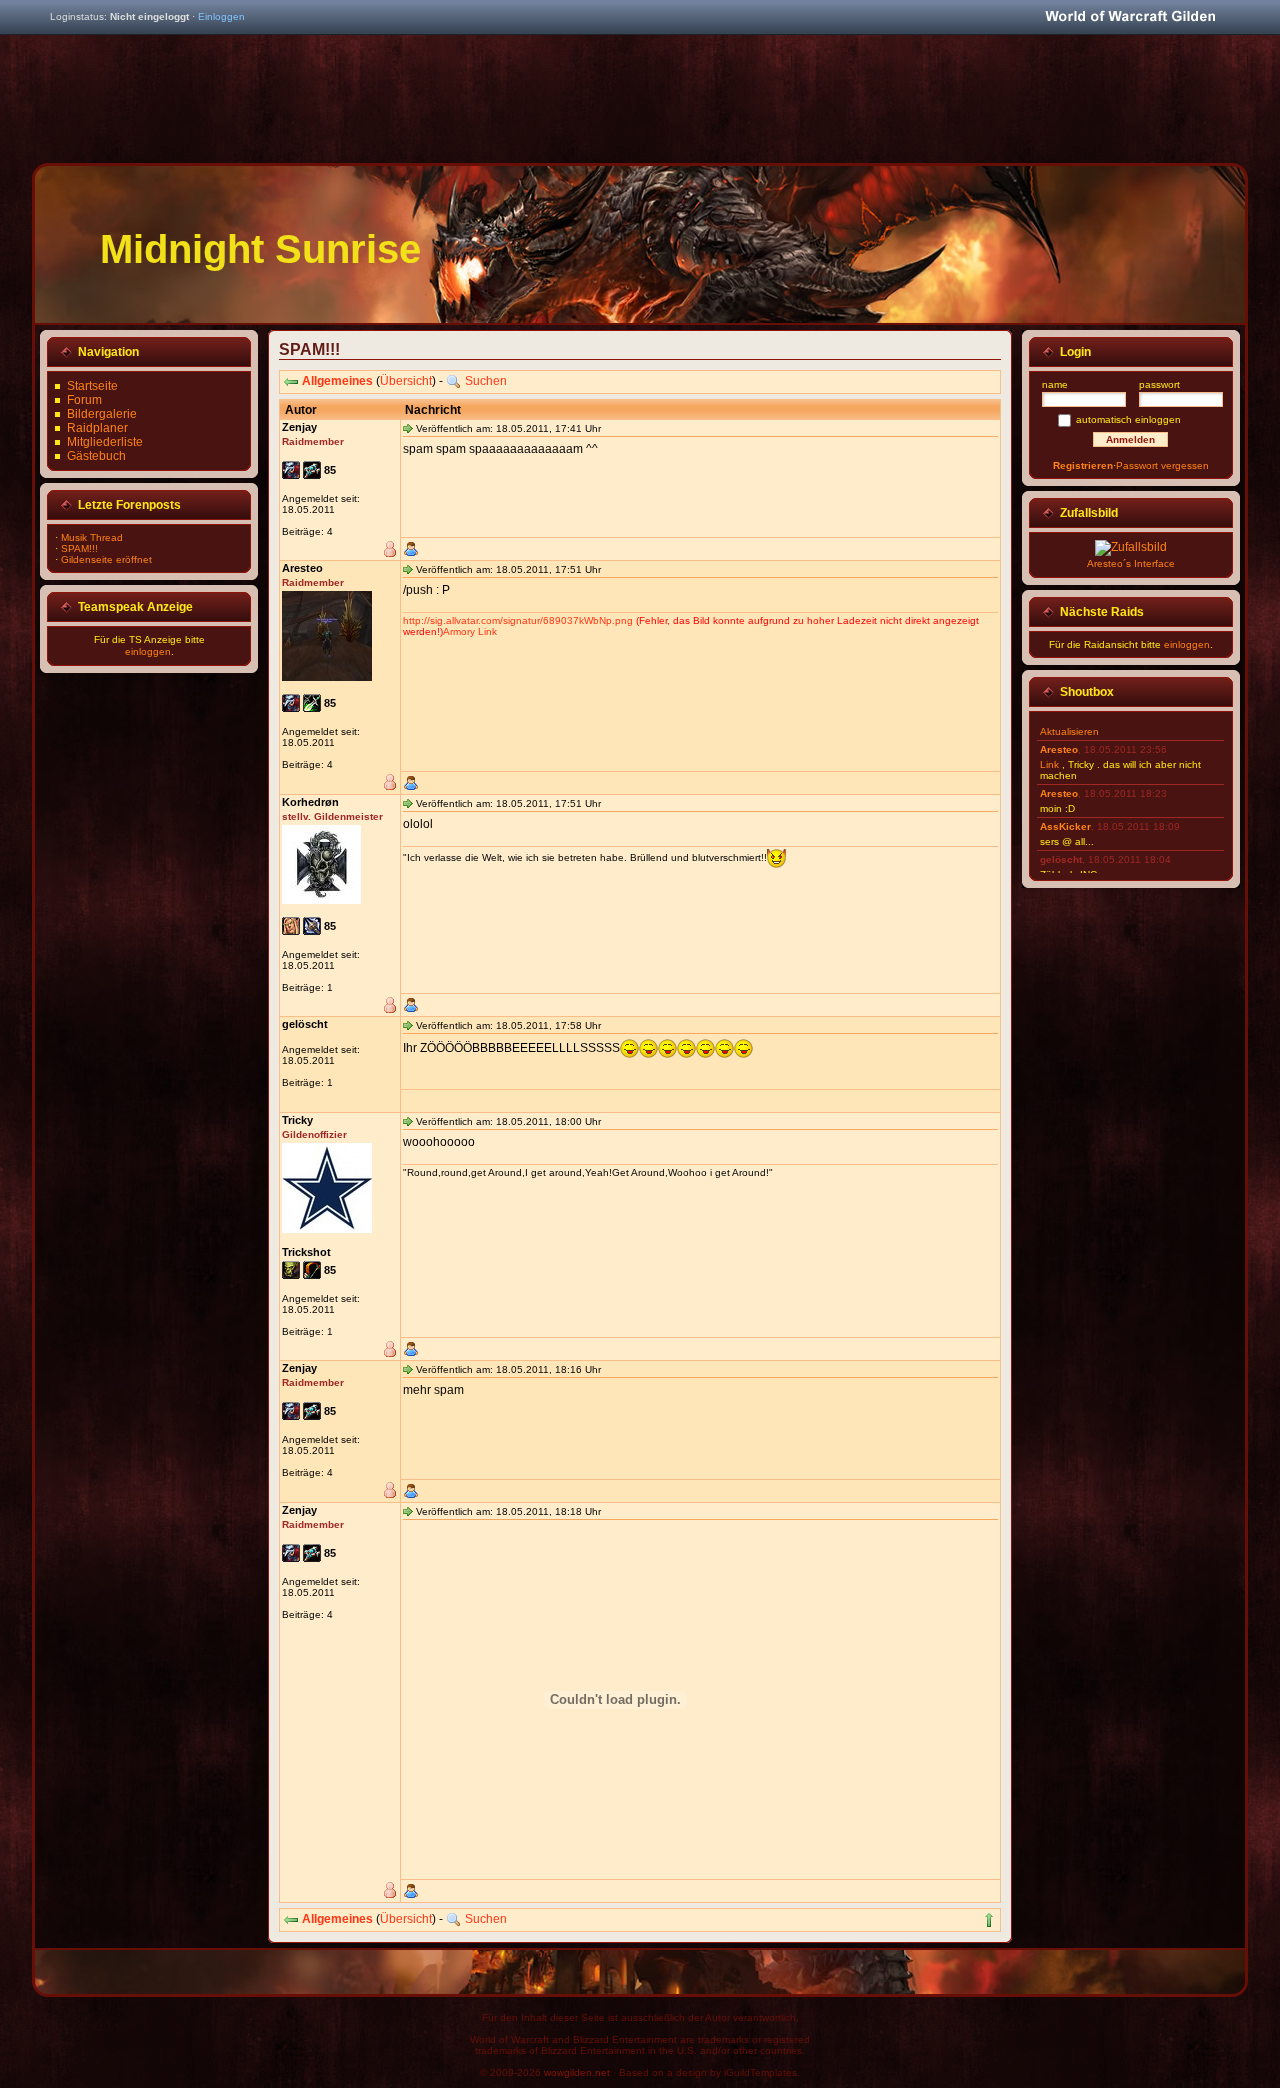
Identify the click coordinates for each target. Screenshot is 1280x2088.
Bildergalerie (102, 414)
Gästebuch (96, 456)
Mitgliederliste (105, 442)
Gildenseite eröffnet (106, 559)
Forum (84, 400)
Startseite (92, 386)
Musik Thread (92, 537)
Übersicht (406, 381)
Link (1049, 764)
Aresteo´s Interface (1131, 563)
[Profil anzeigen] (411, 549)
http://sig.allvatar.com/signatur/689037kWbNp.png (518, 620)
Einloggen (221, 16)
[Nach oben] (989, 1920)
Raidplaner (97, 428)
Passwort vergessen (1162, 465)
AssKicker (1065, 826)
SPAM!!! (79, 548)
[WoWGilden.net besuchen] (1130, 17)
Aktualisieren (1069, 731)
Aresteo (1059, 749)
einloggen (148, 651)
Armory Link (470, 631)
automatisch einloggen (1128, 419)
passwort (1159, 384)
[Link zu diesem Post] (408, 428)
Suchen (486, 381)
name (1055, 384)
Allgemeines (337, 381)
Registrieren (1083, 465)
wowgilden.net (577, 2072)
